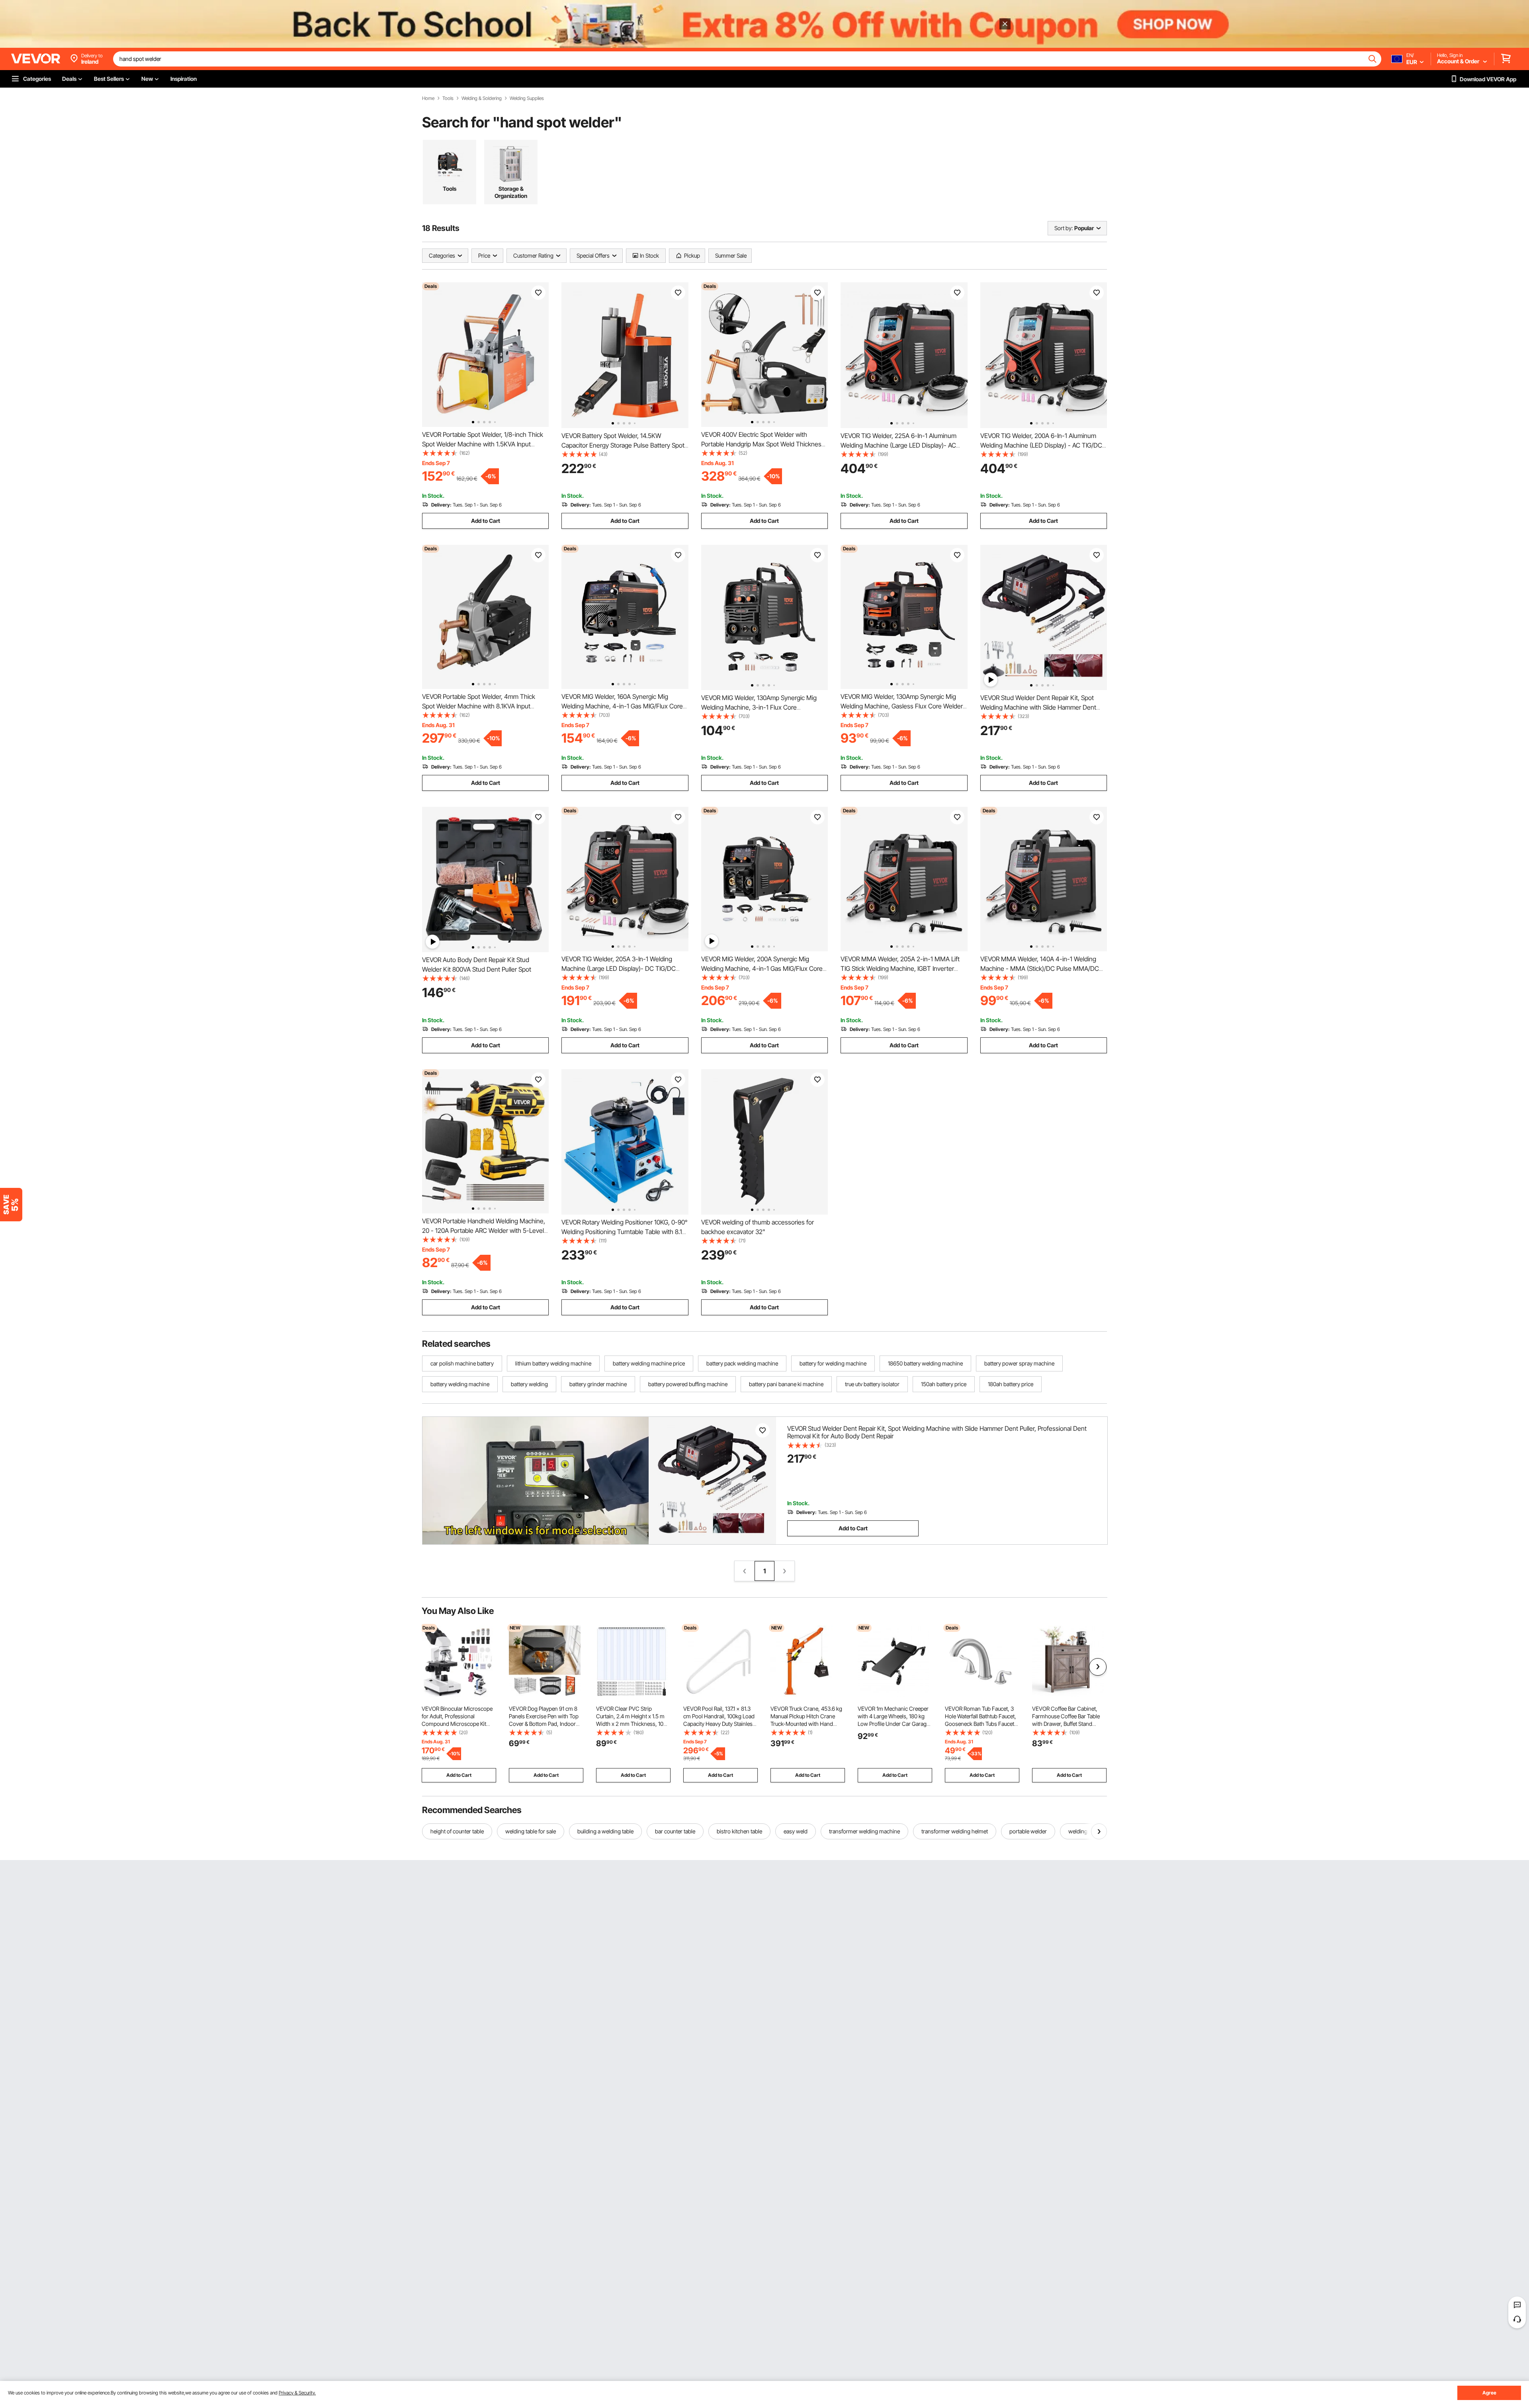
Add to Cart (486, 521)
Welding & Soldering (482, 98)
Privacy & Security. (297, 2393)
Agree (1489, 2393)
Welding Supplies (527, 98)
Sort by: (1064, 228)
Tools (448, 98)
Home (428, 98)
